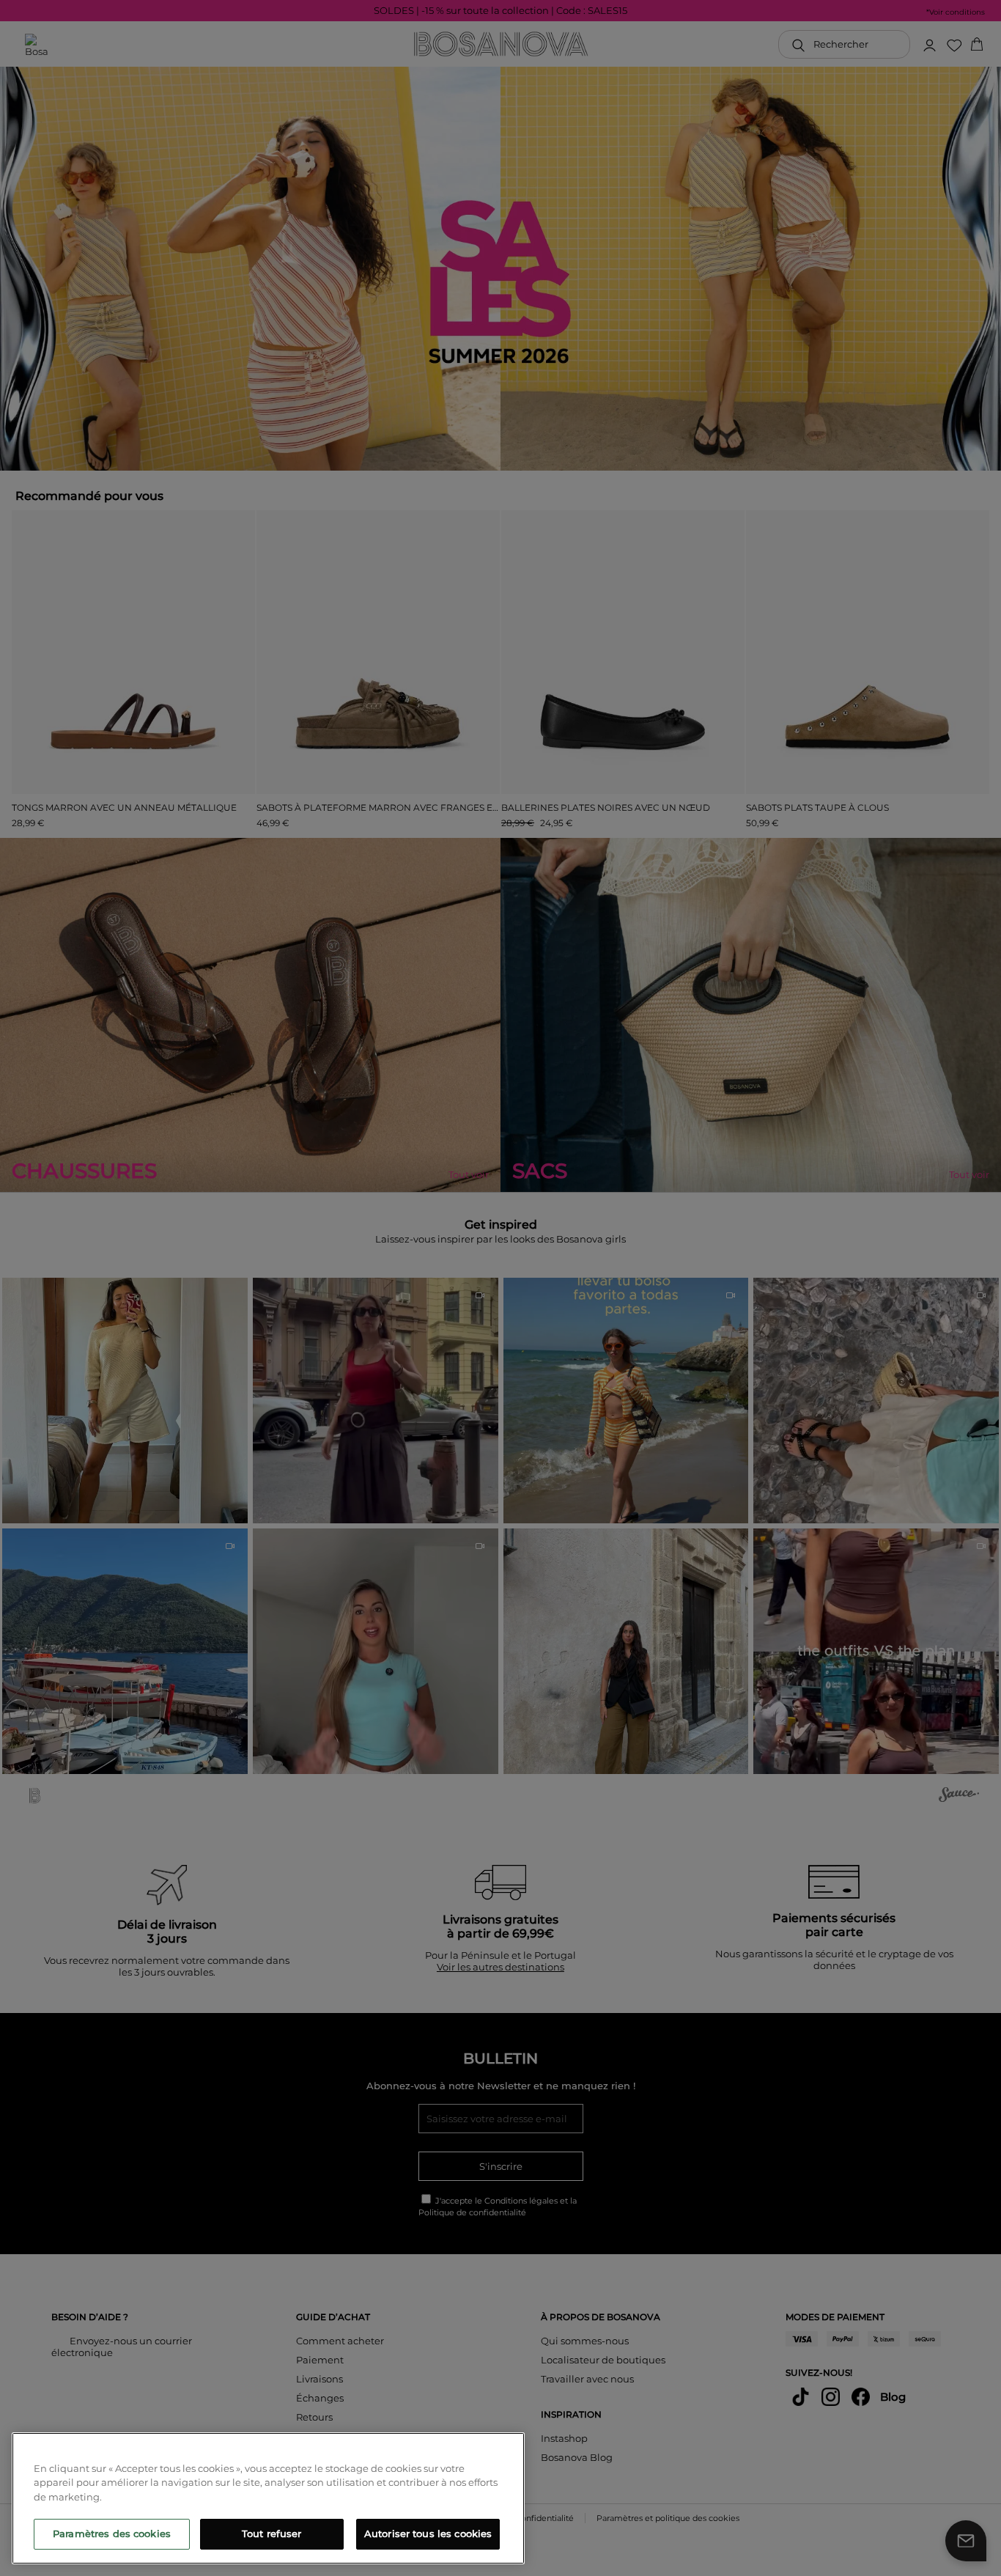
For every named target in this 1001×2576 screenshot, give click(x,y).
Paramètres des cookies (112, 2533)
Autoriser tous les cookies (428, 2533)
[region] (268, 2498)
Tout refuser (272, 2533)
